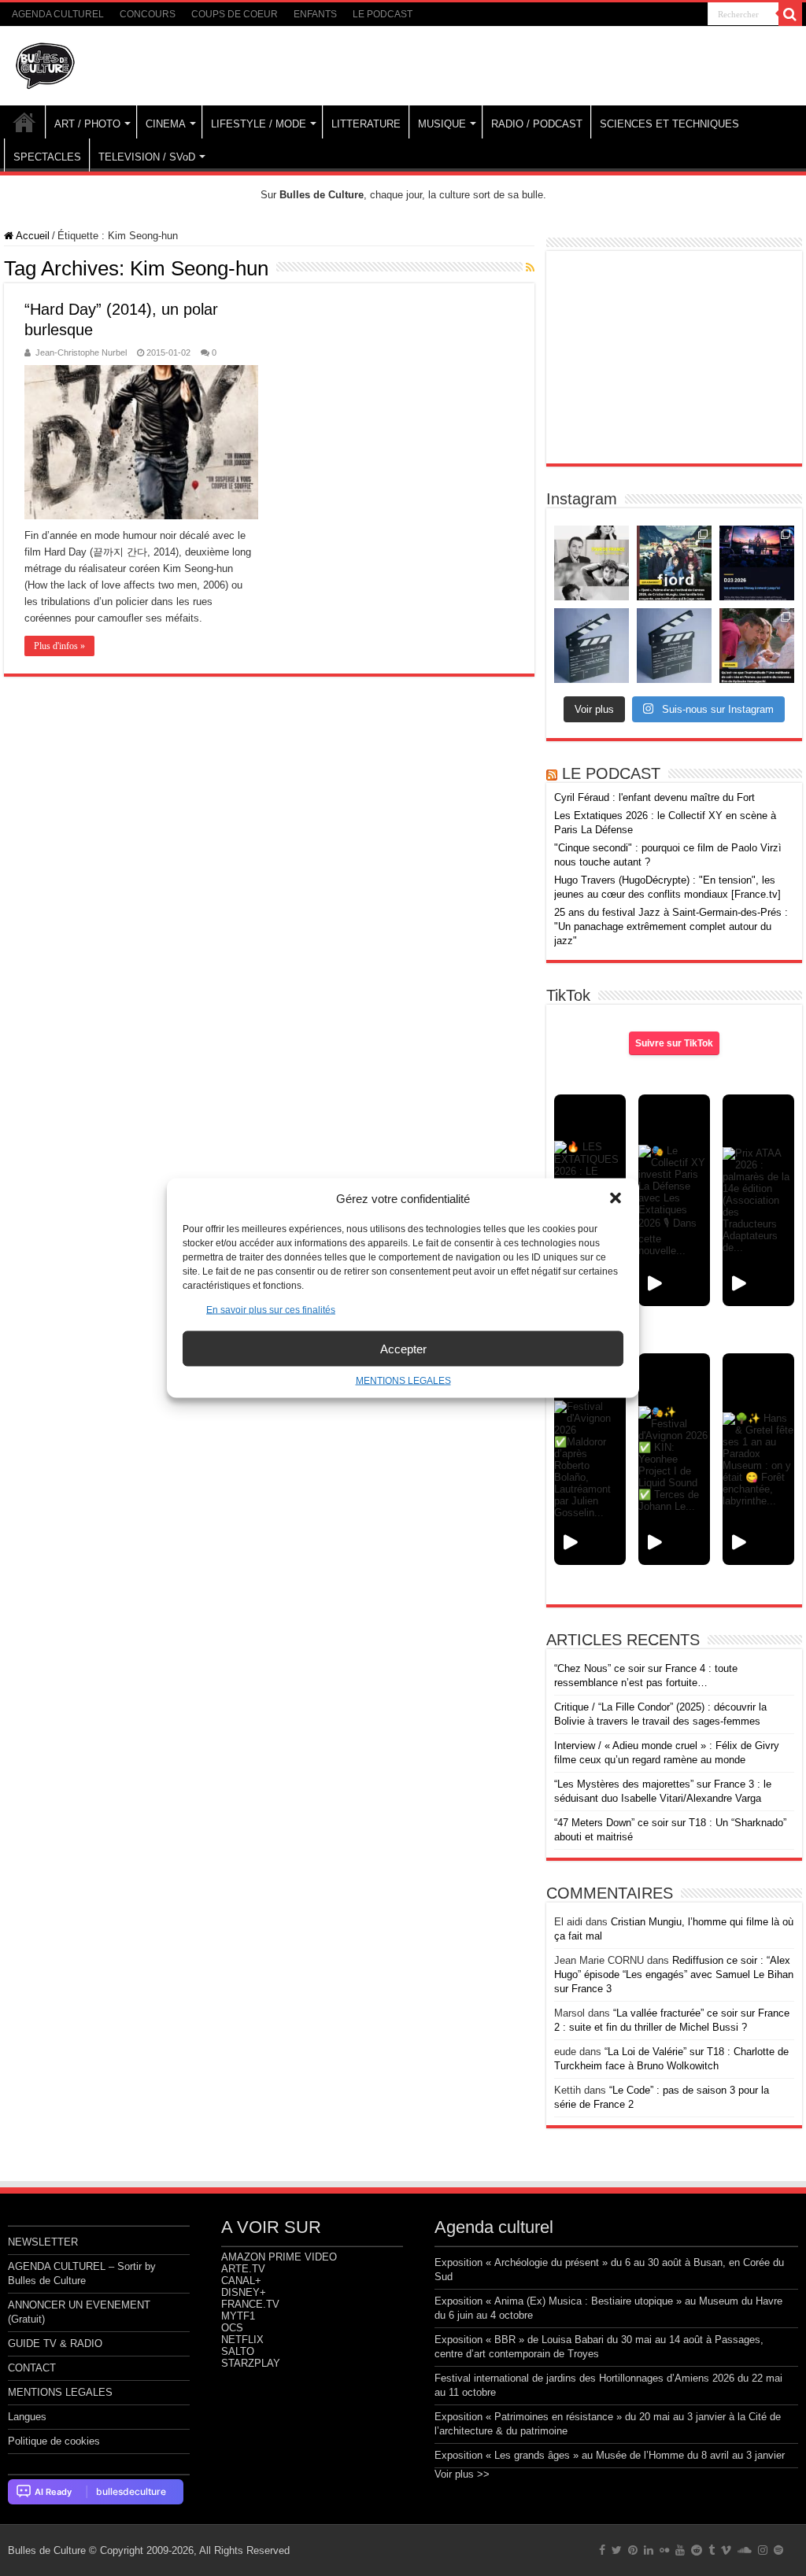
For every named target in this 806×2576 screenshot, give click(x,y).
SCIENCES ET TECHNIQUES (669, 124)
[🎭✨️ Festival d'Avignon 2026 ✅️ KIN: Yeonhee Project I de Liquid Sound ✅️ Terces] (674, 1459)
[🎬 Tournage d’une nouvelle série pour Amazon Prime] (592, 563)
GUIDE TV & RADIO (55, 2343)
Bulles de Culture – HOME (24, 122)
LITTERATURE (366, 124)
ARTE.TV (243, 2269)
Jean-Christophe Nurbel (81, 352)
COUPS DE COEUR (235, 14)
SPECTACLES (47, 157)
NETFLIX (242, 2340)
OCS (232, 2328)
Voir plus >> (462, 2474)
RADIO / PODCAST (537, 124)
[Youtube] (680, 2550)
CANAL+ (241, 2281)
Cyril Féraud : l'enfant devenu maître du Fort (654, 797)
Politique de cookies (54, 2441)
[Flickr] (664, 2550)
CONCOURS (148, 14)
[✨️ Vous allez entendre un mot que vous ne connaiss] (757, 646)
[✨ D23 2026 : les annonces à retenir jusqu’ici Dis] (757, 563)
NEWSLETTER (43, 2242)
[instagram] (763, 2550)
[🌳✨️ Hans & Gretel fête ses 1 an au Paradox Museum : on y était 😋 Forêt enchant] (758, 1459)
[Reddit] (697, 2550)
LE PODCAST (383, 14)
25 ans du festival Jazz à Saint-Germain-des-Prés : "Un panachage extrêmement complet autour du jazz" (671, 926)
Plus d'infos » (59, 646)
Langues (27, 2417)
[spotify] (778, 2550)
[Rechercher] (790, 14)
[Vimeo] (726, 2550)
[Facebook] (602, 2550)
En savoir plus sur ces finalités (271, 1310)
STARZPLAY (251, 2363)
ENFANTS (315, 14)
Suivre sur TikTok (674, 1043)
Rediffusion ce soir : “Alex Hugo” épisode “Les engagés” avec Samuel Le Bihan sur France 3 (674, 1974)
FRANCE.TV (250, 2304)
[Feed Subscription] (530, 268)
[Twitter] (617, 2550)
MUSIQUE (442, 124)
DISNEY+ (244, 2292)
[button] (616, 1198)
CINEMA (166, 124)
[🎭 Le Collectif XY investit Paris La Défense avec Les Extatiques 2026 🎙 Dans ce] (674, 1200)
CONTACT (32, 2368)
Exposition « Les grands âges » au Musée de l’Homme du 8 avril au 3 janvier (610, 2455)
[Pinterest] (633, 2550)
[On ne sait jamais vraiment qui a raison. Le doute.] (674, 563)
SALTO (238, 2351)
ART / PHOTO (87, 124)
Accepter (403, 1348)
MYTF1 (238, 2316)
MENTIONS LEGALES (403, 1381)
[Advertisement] (674, 357)
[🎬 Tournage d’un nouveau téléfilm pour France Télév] (592, 646)
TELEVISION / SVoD (147, 157)
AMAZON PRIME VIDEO (279, 2257)
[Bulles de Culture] (46, 63)
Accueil (31, 236)
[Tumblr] (712, 2550)
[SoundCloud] (745, 2550)
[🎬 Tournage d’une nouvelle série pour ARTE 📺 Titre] (674, 646)
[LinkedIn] (649, 2550)
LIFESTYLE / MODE (259, 124)
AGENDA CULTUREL (58, 14)
